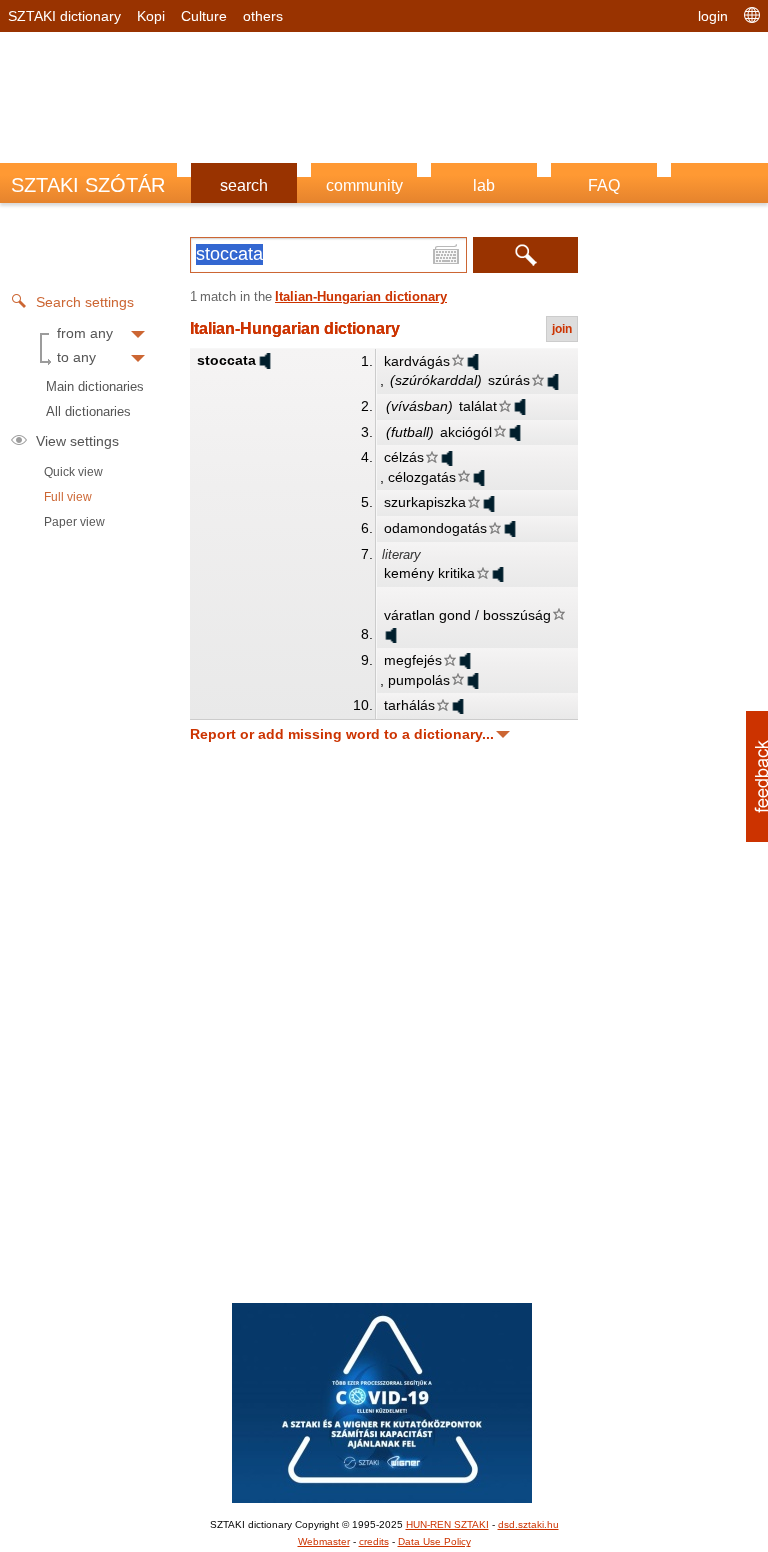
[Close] (729, 432)
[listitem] (384, 703)
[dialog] (384, 776)
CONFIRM (246, 1043)
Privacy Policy (497, 1121)
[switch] (632, 747)
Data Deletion (271, 1121)
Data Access (384, 1121)
